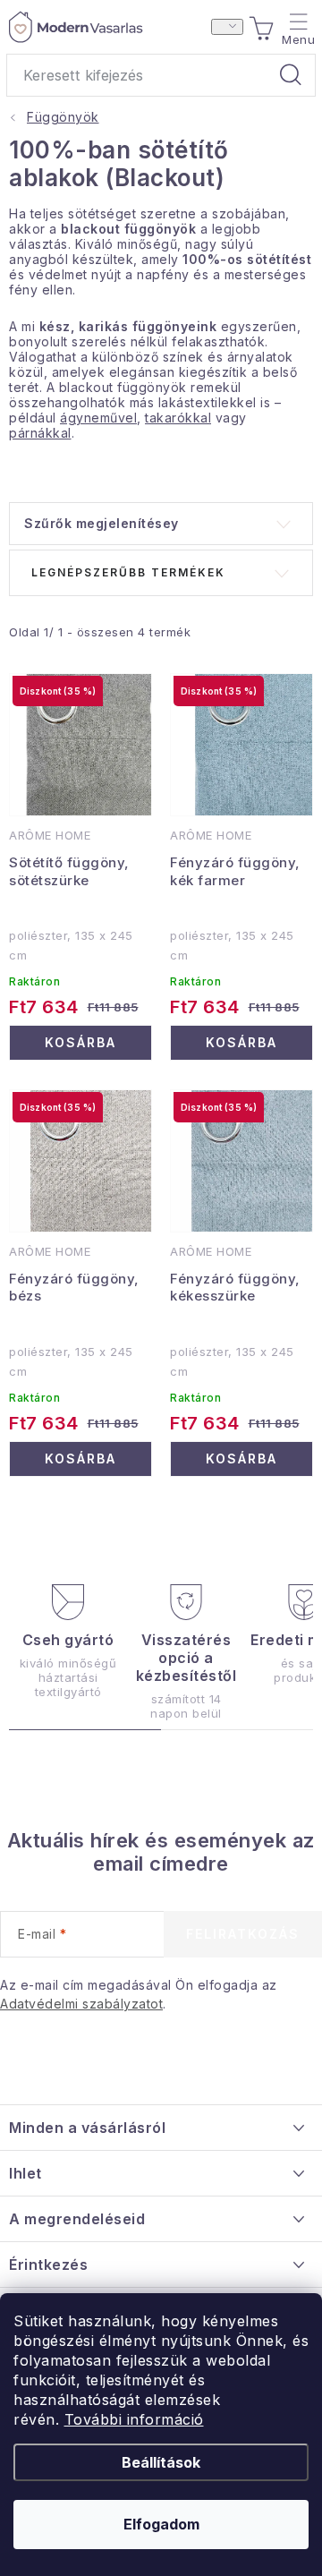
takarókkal (178, 418)
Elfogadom (161, 2524)
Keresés (291, 75)
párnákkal (40, 433)
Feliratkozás (243, 1934)
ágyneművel (98, 418)
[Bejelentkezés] (227, 27)
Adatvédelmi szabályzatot (81, 2004)
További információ (134, 2419)
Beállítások (161, 2462)
